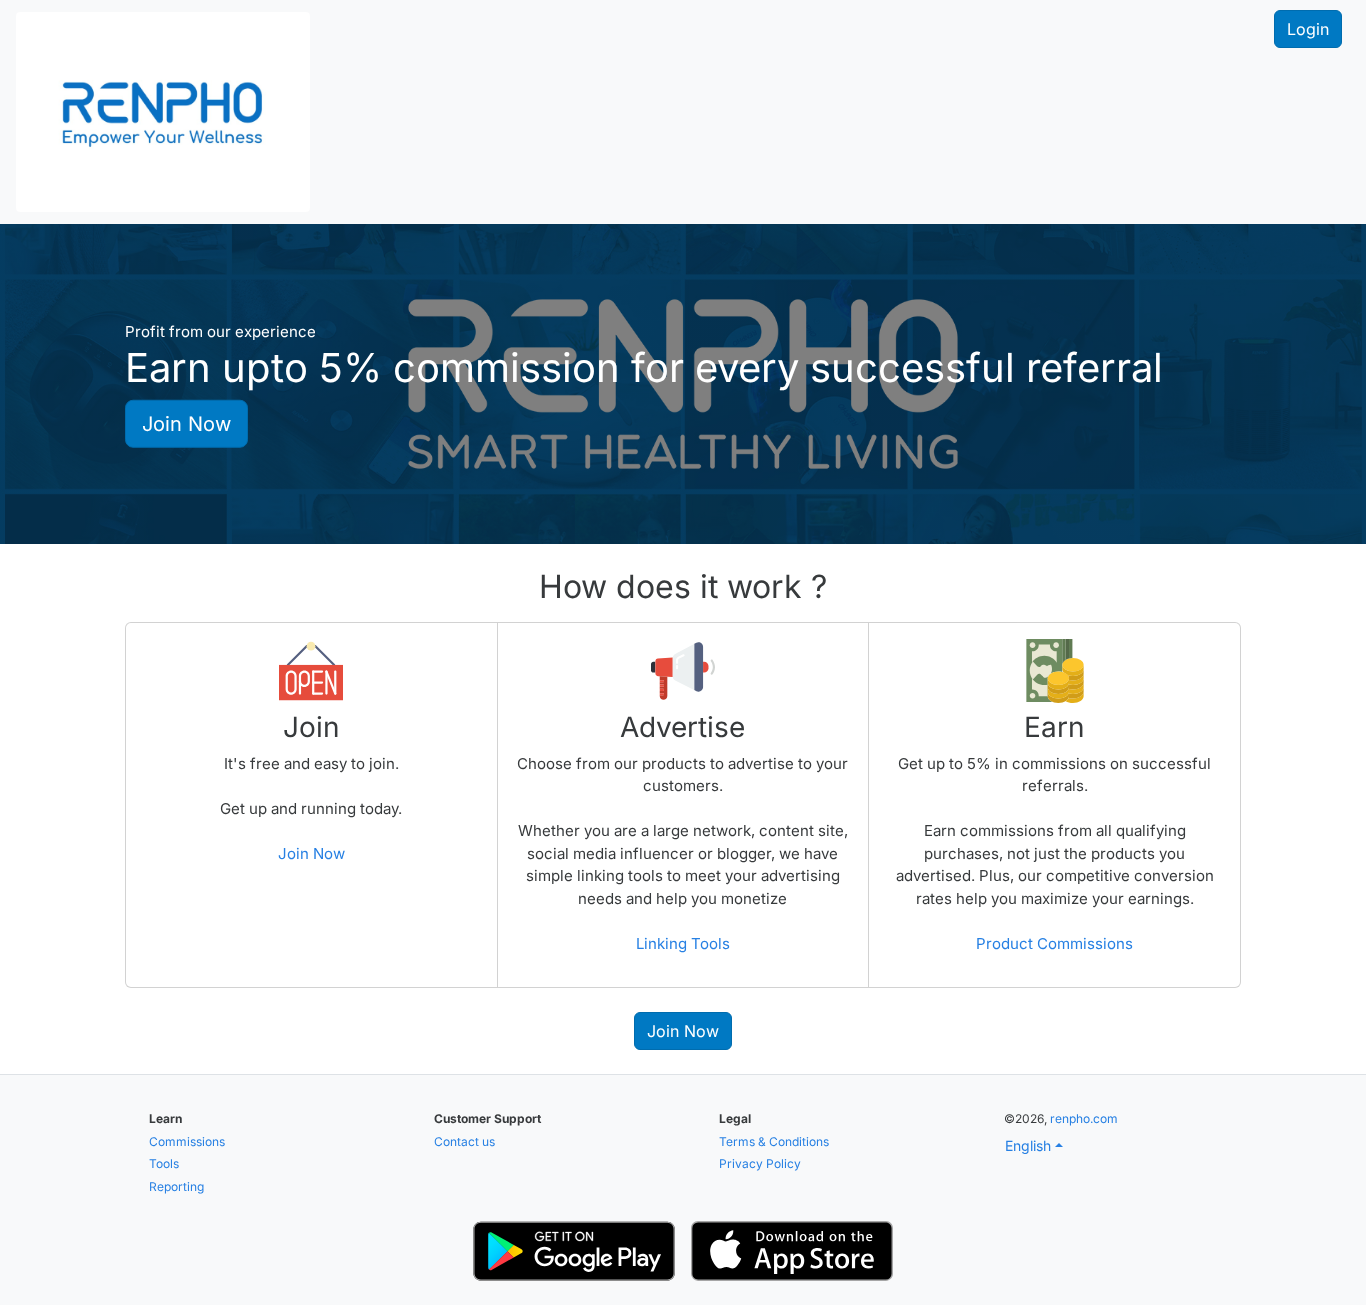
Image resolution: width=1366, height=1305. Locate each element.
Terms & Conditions (774, 1141)
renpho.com (1084, 1118)
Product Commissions (1054, 943)
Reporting (176, 1186)
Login (1308, 29)
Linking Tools (683, 943)
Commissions (187, 1141)
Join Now (186, 423)
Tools (164, 1163)
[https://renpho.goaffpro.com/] (163, 110)
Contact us (464, 1141)
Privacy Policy (760, 1163)
